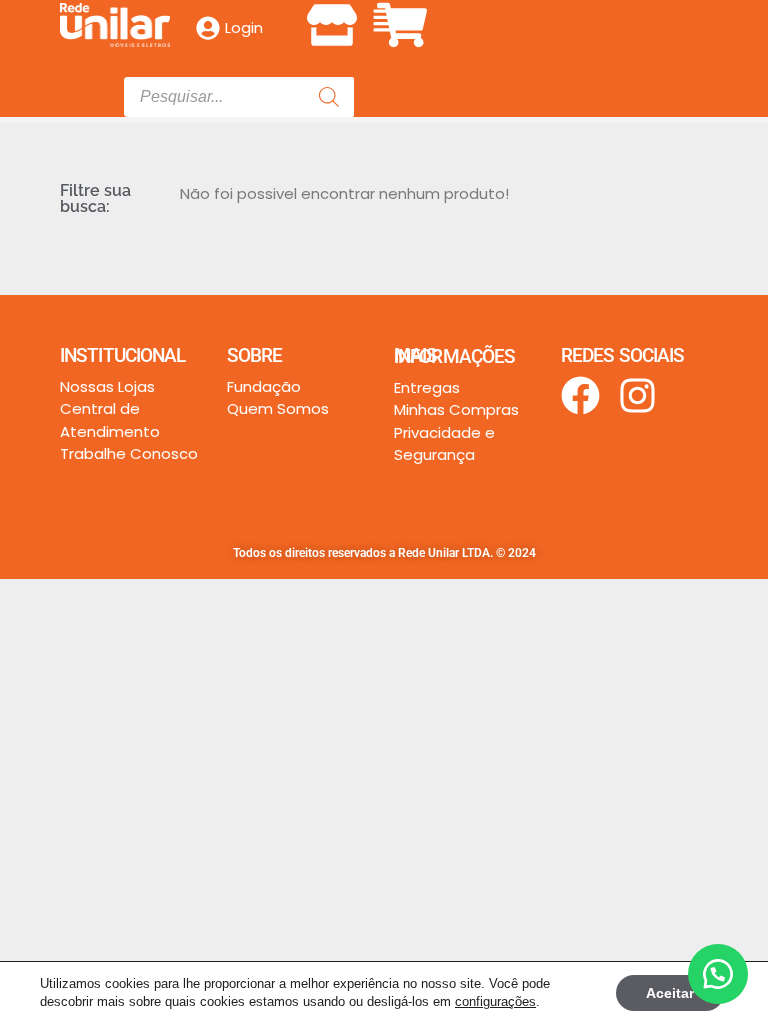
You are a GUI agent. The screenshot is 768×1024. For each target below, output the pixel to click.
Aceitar (670, 993)
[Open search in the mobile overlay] (239, 97)
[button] (384, 21)
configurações (495, 1001)
